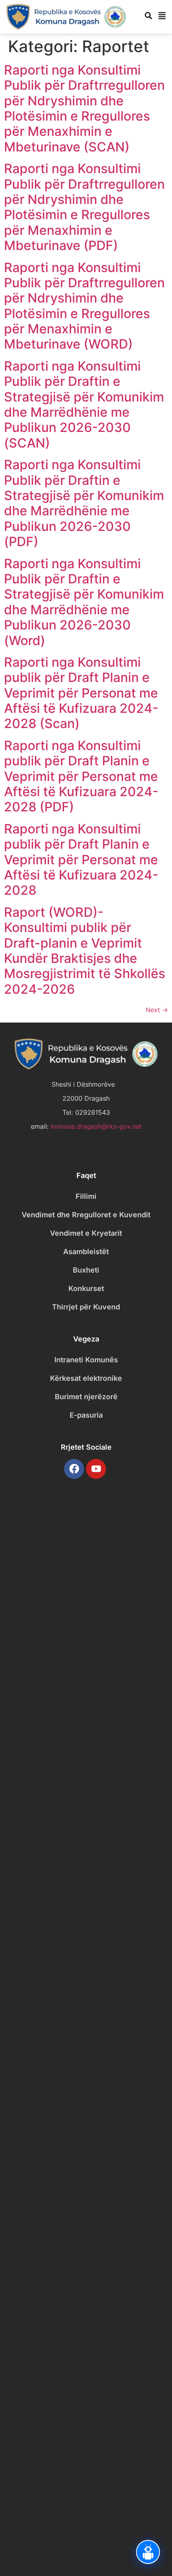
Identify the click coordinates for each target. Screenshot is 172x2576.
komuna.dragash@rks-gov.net (96, 1126)
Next (157, 1010)
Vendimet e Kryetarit (86, 1233)
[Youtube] (96, 1469)
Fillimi (86, 1196)
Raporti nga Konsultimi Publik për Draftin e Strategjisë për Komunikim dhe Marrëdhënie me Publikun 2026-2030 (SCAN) (84, 404)
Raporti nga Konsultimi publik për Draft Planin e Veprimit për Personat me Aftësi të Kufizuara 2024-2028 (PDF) (81, 776)
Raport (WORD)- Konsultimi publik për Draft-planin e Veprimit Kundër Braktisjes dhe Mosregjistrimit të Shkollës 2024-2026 (85, 951)
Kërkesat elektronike (86, 1378)
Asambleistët (86, 1252)
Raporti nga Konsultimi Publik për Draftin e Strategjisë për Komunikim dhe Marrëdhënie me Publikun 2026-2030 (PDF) (84, 503)
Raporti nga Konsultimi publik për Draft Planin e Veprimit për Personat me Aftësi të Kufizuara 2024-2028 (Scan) (81, 693)
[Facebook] (74, 1469)
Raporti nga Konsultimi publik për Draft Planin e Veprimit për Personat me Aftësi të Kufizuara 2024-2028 (81, 860)
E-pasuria (86, 1415)
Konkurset (86, 1288)
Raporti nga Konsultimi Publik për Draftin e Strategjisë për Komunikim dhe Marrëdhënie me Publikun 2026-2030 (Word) (84, 602)
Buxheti (86, 1270)
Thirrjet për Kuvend (86, 1307)
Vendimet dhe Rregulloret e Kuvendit (86, 1215)
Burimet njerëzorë (86, 1397)
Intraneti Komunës (86, 1360)
